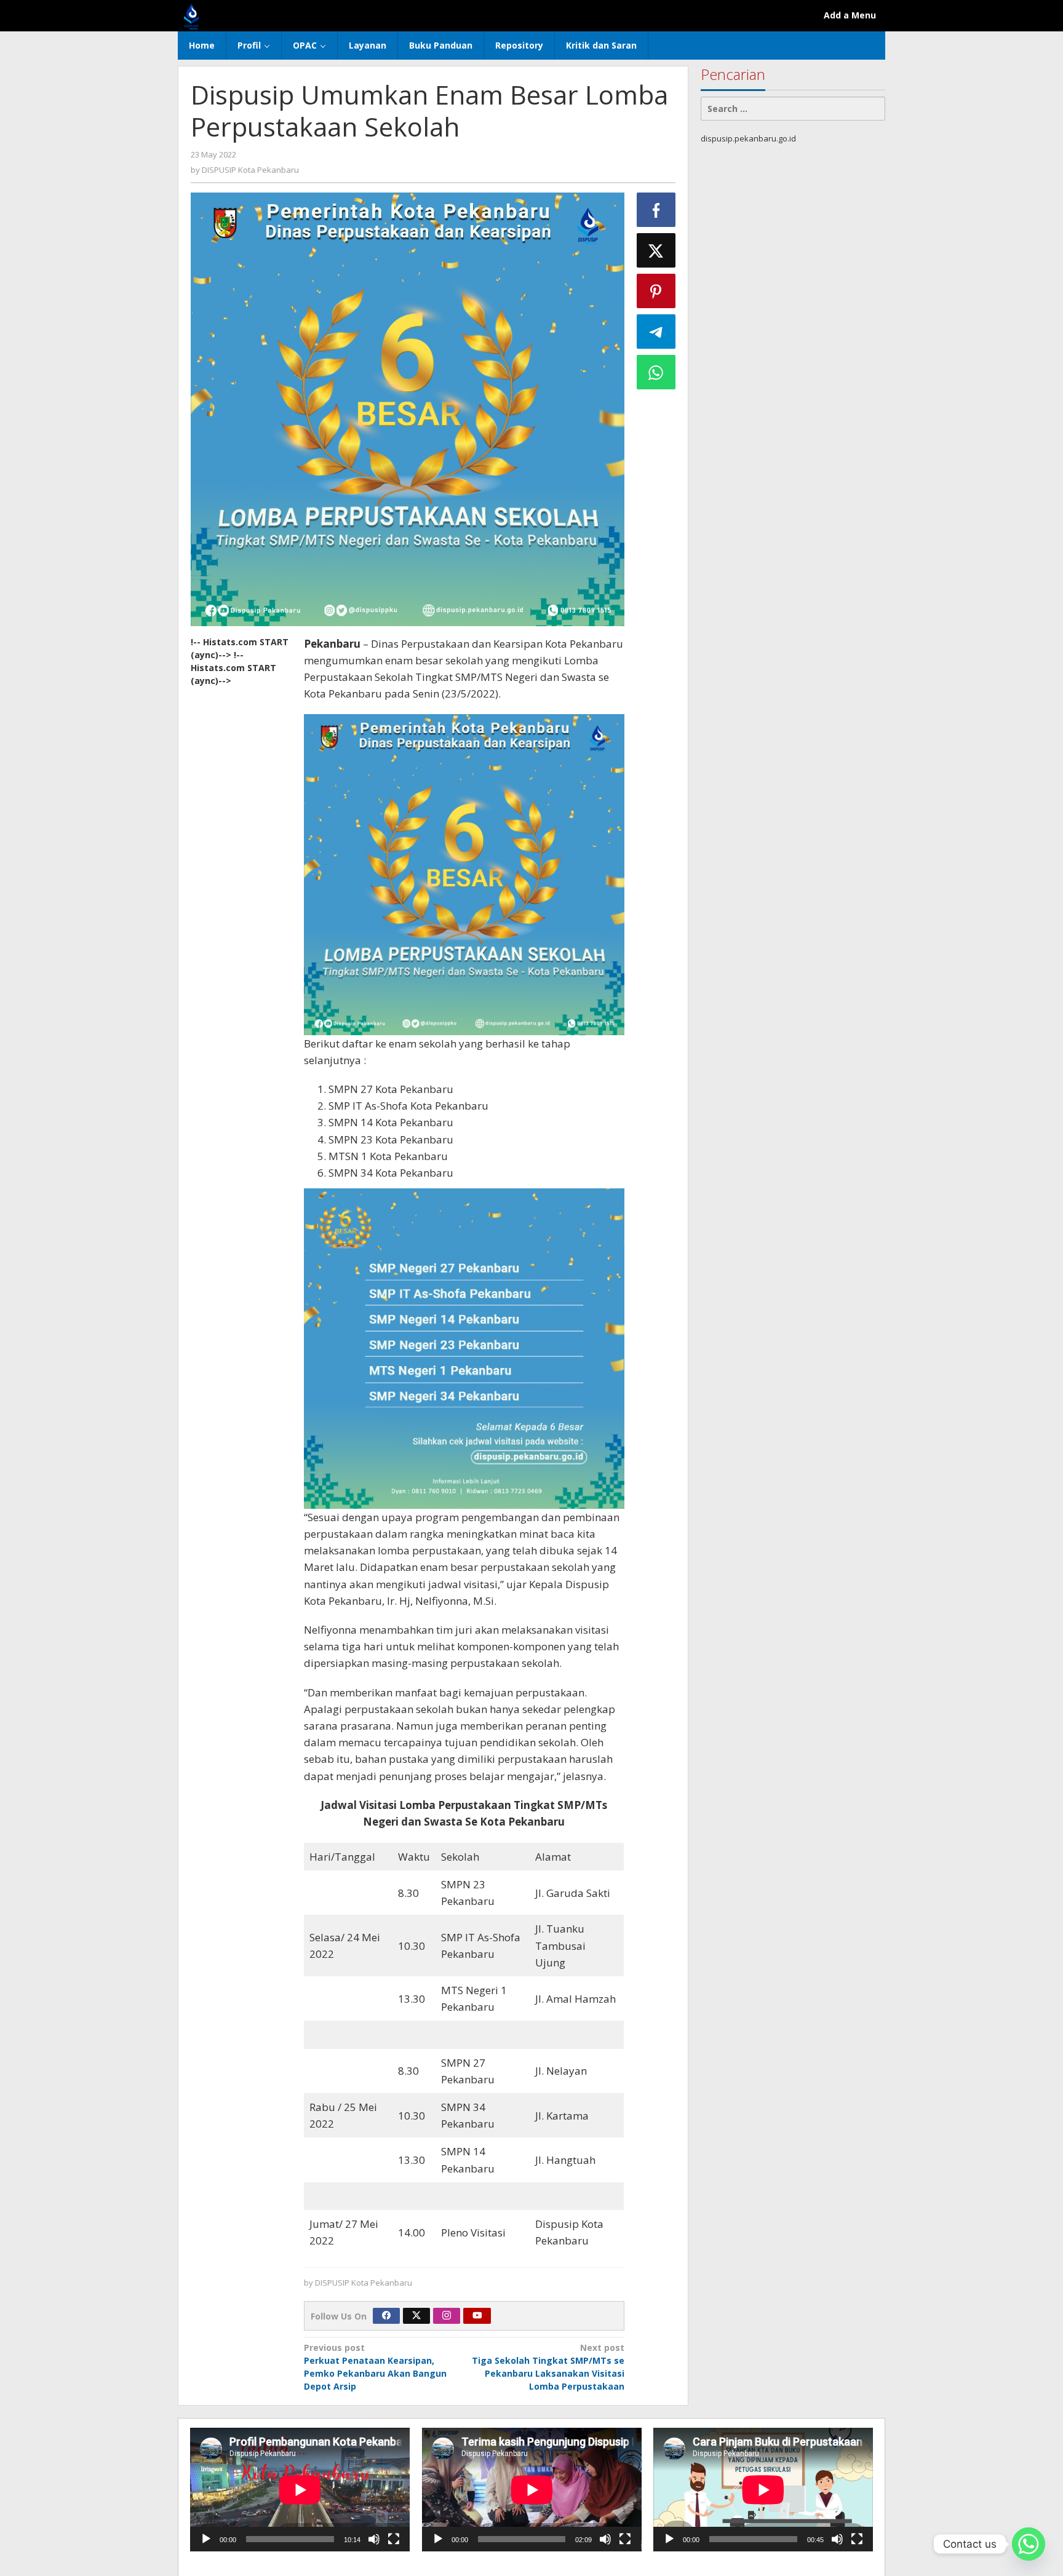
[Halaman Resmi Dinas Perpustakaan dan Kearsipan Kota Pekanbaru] (192, 15)
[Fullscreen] (394, 2539)
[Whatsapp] (656, 372)
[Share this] (656, 210)
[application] (300, 2490)
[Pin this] (656, 291)
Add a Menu (850, 15)
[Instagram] (447, 2316)
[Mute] (374, 2539)
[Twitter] (416, 2316)
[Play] (206, 2539)
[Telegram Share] (656, 332)
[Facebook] (386, 2316)
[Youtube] (477, 2316)
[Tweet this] (656, 250)
